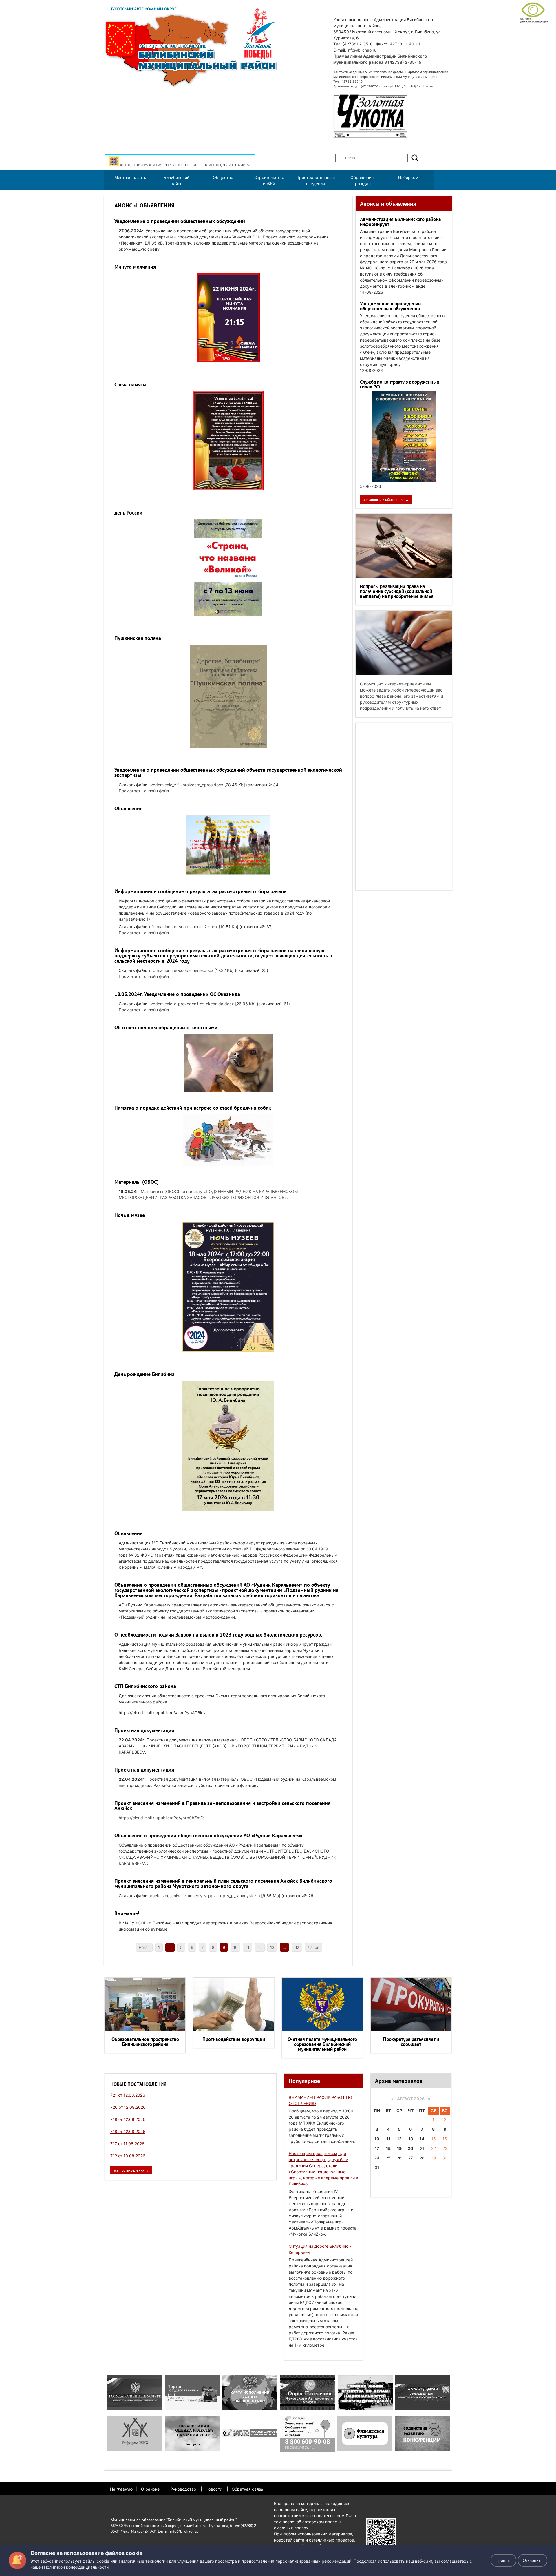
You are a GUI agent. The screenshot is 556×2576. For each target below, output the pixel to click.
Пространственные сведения (316, 180)
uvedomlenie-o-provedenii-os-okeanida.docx (191, 1004)
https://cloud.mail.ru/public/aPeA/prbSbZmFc (162, 1818)
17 (377, 2148)
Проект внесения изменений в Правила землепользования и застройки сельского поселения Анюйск (222, 1806)
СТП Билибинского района (145, 1686)
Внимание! (127, 1913)
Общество (223, 177)
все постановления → (131, 2170)
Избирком (408, 177)
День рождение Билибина (145, 1374)
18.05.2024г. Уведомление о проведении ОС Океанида (177, 994)
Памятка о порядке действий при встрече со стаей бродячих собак (193, 1108)
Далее (313, 1947)
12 (260, 1947)
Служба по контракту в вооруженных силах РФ (400, 384)
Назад (144, 1947)
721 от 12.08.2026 (128, 2095)
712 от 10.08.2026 (128, 2156)
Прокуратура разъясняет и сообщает (411, 2042)
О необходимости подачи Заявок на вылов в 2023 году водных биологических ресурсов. (218, 1635)
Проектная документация (144, 1730)
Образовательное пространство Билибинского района (145, 2042)
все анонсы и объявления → (386, 500)
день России (128, 513)
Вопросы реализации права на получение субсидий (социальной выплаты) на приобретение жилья (397, 591)
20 (410, 2148)
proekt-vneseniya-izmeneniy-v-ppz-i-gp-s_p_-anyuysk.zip (204, 1896)
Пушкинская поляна (138, 638)
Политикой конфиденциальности (76, 2567)
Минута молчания (135, 267)
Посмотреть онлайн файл (144, 791)
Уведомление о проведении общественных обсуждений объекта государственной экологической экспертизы (228, 772)
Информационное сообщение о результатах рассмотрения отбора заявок (201, 891)
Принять (503, 2560)
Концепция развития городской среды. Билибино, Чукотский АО (185, 165)
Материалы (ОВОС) (137, 1182)
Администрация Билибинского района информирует (400, 222)
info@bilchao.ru (362, 50)
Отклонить (533, 2560)
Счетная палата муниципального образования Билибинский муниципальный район (322, 2044)
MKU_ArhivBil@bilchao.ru (414, 86)
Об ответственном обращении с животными (166, 1027)
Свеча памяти (130, 385)
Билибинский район (177, 180)
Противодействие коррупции (234, 2039)
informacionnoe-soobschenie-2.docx (183, 927)
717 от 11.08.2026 (127, 2144)
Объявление (128, 808)
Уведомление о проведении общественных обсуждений (180, 221)
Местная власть (130, 177)
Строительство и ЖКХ (269, 180)
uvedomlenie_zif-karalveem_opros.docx (186, 785)
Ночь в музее (130, 1215)
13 (272, 1947)
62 (297, 1947)
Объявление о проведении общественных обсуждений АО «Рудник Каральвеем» (209, 1835)
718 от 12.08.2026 (128, 2131)
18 (388, 2148)
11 (248, 1947)
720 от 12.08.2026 (128, 2107)
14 (422, 2139)
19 (399, 2148)
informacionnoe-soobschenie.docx (181, 970)
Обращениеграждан (362, 180)
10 (235, 1947)
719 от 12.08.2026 (128, 2119)
